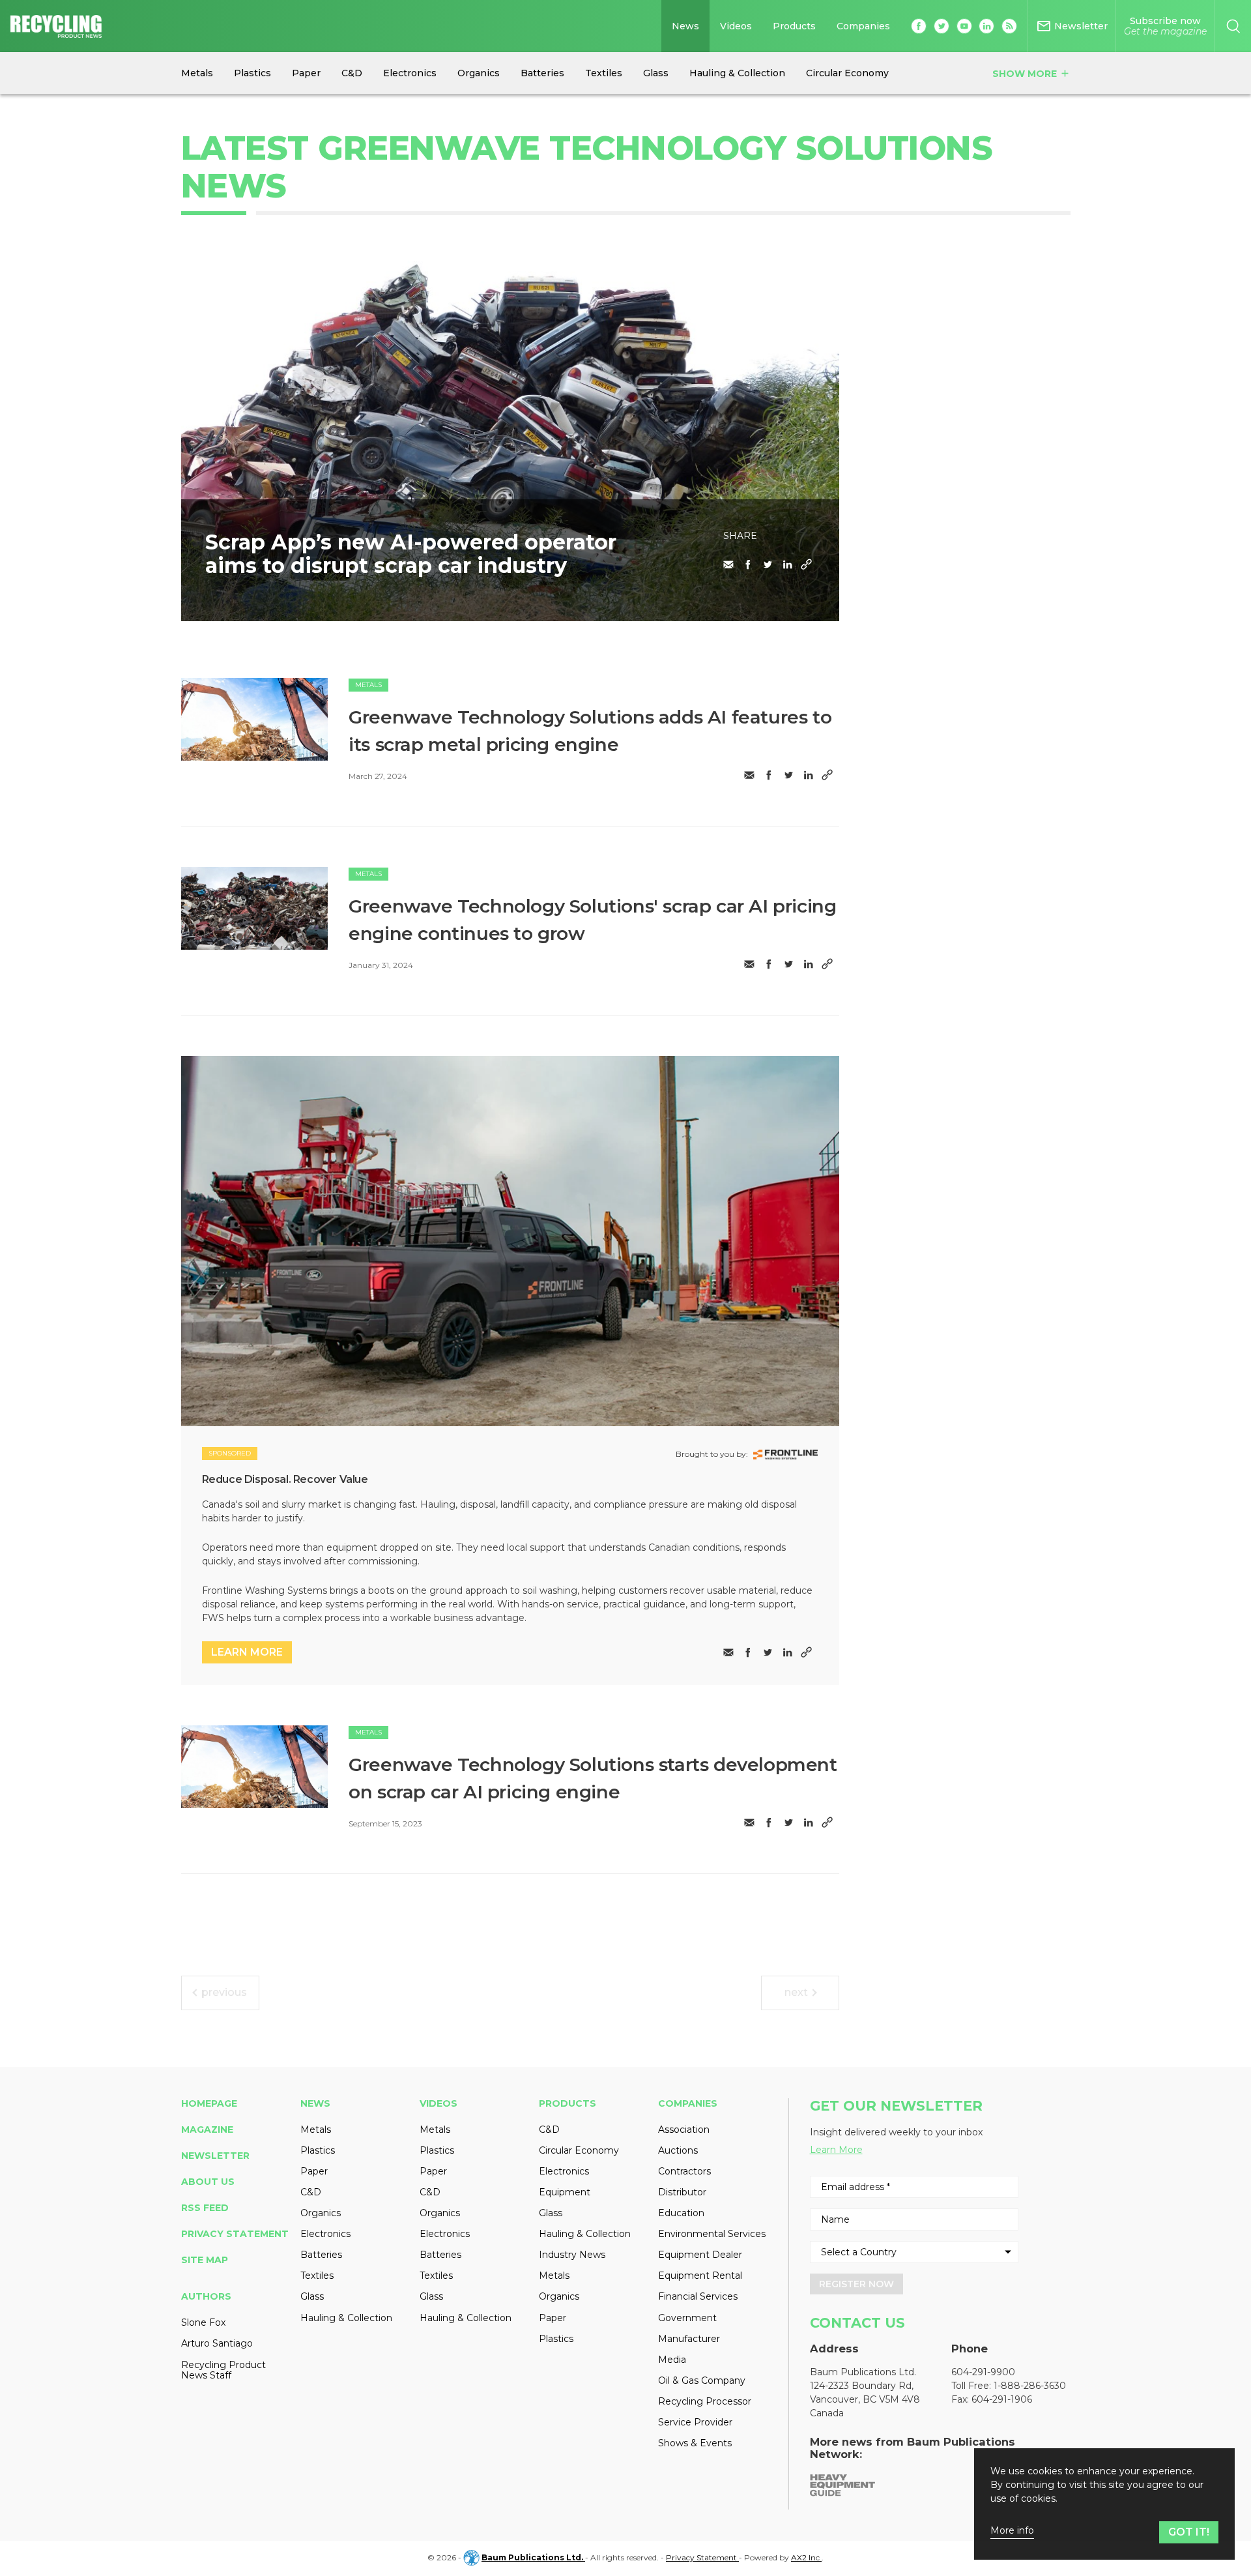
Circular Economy (579, 2150)
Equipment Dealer (700, 2255)
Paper (314, 2171)
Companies (863, 26)
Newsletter (215, 2156)
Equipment (565, 2192)
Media (672, 2360)
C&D (311, 2192)
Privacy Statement (235, 2234)
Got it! (1189, 2532)
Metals (368, 685)
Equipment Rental (700, 2276)
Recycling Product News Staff (223, 2370)
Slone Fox (203, 2322)
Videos (736, 26)
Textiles (317, 2276)
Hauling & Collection (346, 2318)
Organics (321, 2213)
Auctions (678, 2150)
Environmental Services (712, 2234)
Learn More (836, 2150)
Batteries (321, 2255)
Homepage (209, 2103)
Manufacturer (689, 2339)
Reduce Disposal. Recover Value (285, 1479)
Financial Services (698, 2296)
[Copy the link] (807, 564)
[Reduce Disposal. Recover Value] (510, 1241)
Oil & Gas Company (702, 2380)
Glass (312, 2296)
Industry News (572, 2255)
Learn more (247, 1652)
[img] (255, 719)
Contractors (684, 2171)
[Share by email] (728, 564)
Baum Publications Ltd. (533, 2557)
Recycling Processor (705, 2401)
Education (681, 2213)
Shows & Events (695, 2443)
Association (684, 2130)
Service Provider (695, 2422)
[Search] (1233, 26)
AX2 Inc (806, 2557)
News (685, 26)
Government (687, 2318)
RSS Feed (205, 2208)
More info (1012, 2531)
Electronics (325, 2234)
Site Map (205, 2260)
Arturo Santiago (217, 2343)
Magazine (207, 2130)
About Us (208, 2182)
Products (794, 26)
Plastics (318, 2150)
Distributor (682, 2192)
